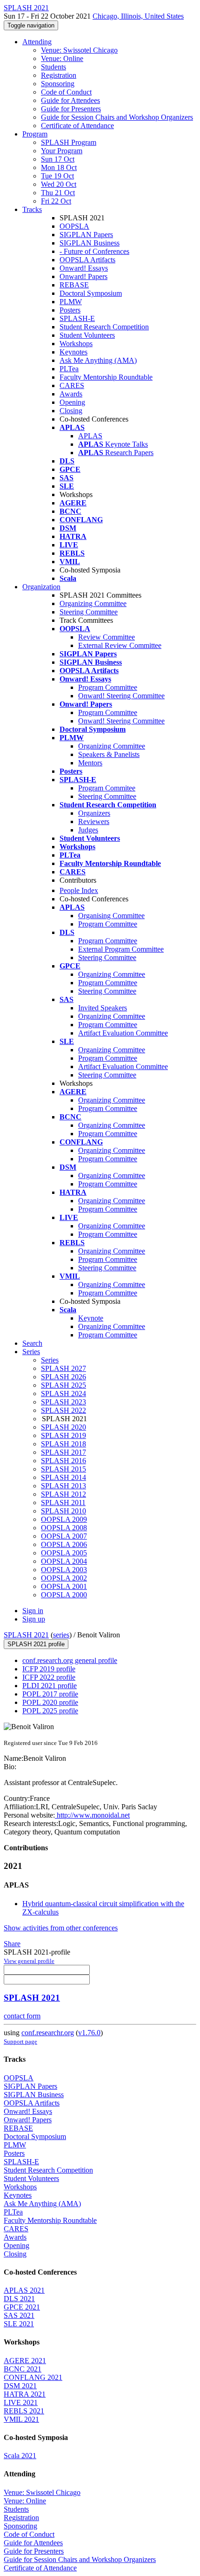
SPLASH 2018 (63, 1444)
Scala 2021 (20, 2456)
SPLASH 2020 (63, 1427)
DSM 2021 (20, 2386)
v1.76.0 (89, 2033)
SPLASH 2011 (63, 1503)
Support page (20, 2041)
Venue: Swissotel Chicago (79, 50)
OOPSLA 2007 (64, 1536)
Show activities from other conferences (61, 1928)
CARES (72, 385)
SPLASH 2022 (63, 1410)
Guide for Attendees (70, 100)
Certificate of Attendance (77, 126)
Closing (71, 411)
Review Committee (107, 637)
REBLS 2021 (24, 2411)
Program (35, 134)
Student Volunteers (87, 335)
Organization (41, 587)
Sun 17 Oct (58, 159)
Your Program (62, 151)
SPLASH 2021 (26, 1635)
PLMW (71, 302)
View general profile (29, 1961)
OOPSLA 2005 (64, 1553)
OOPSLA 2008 (64, 1528)
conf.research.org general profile (70, 1660)
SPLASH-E (77, 318)
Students (53, 67)
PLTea (69, 369)
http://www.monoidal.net (92, 1815)
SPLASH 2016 (63, 1461)
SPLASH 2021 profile (36, 1644)
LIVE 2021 (21, 2402)
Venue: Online (62, 58)
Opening (72, 402)
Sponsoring (58, 84)
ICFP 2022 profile (49, 1677)
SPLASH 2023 (63, 1402)
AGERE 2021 (25, 2361)
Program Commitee (107, 788)
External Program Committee (121, 949)
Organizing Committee (93, 603)
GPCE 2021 (22, 2307)
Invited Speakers (103, 1008)
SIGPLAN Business (90, 243)
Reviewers (94, 821)
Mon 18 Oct (59, 167)
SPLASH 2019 (63, 1435)
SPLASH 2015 (63, 1469)
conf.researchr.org (48, 2033)
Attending (37, 42)
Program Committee (108, 687)
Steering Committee (89, 612)
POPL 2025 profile (50, 1711)
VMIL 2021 (21, 2419)
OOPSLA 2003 (64, 1570)
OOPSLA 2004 (64, 1561)
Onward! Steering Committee (121, 696)
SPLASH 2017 (63, 1452)
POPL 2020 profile (50, 1702)
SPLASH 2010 (63, 1511)
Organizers (94, 813)
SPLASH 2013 (63, 1486)
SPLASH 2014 (63, 1477)
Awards (71, 394)
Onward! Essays (84, 268)
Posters (70, 310)
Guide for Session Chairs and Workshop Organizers (117, 117)
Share (12, 1944)
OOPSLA (74, 226)
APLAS (90, 436)
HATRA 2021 (25, 2394)
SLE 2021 (19, 2324)
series (61, 1635)
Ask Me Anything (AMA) (98, 360)
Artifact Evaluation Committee (123, 1033)
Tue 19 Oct (57, 176)
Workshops (76, 344)
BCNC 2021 (23, 2369)
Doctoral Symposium (91, 293)
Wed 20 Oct (59, 184)
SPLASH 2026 (63, 1377)
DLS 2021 (19, 2299)
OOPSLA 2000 (64, 1595)
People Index (79, 890)
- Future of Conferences (94, 251)
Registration (59, 75)
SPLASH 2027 (63, 1368)
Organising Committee (111, 916)
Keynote (91, 1318)
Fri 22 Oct (56, 201)
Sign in (33, 1611)
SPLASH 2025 (63, 1385)
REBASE (74, 285)
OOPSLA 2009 (64, 1519)
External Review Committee (120, 645)
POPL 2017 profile (50, 1694)
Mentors (90, 763)
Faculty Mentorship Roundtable (106, 377)
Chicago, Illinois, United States (138, 16)
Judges (88, 830)
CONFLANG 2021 (33, 2377)
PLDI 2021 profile (50, 1686)
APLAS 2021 (24, 2290)
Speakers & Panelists (109, 754)
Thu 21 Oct (58, 193)
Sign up (34, 1619)
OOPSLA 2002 (64, 1578)
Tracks (32, 209)
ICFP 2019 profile (49, 1669)
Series (50, 1360)
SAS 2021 (19, 2315)
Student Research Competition (104, 327)
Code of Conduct (66, 92)
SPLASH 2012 (63, 1494)
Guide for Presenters (71, 109)
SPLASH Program (69, 142)
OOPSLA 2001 (64, 1586)
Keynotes (73, 352)
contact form (22, 2016)
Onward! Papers (83, 276)
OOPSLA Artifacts (87, 260)
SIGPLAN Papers (86, 235)
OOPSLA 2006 (64, 1544)
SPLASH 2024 (63, 1394)
